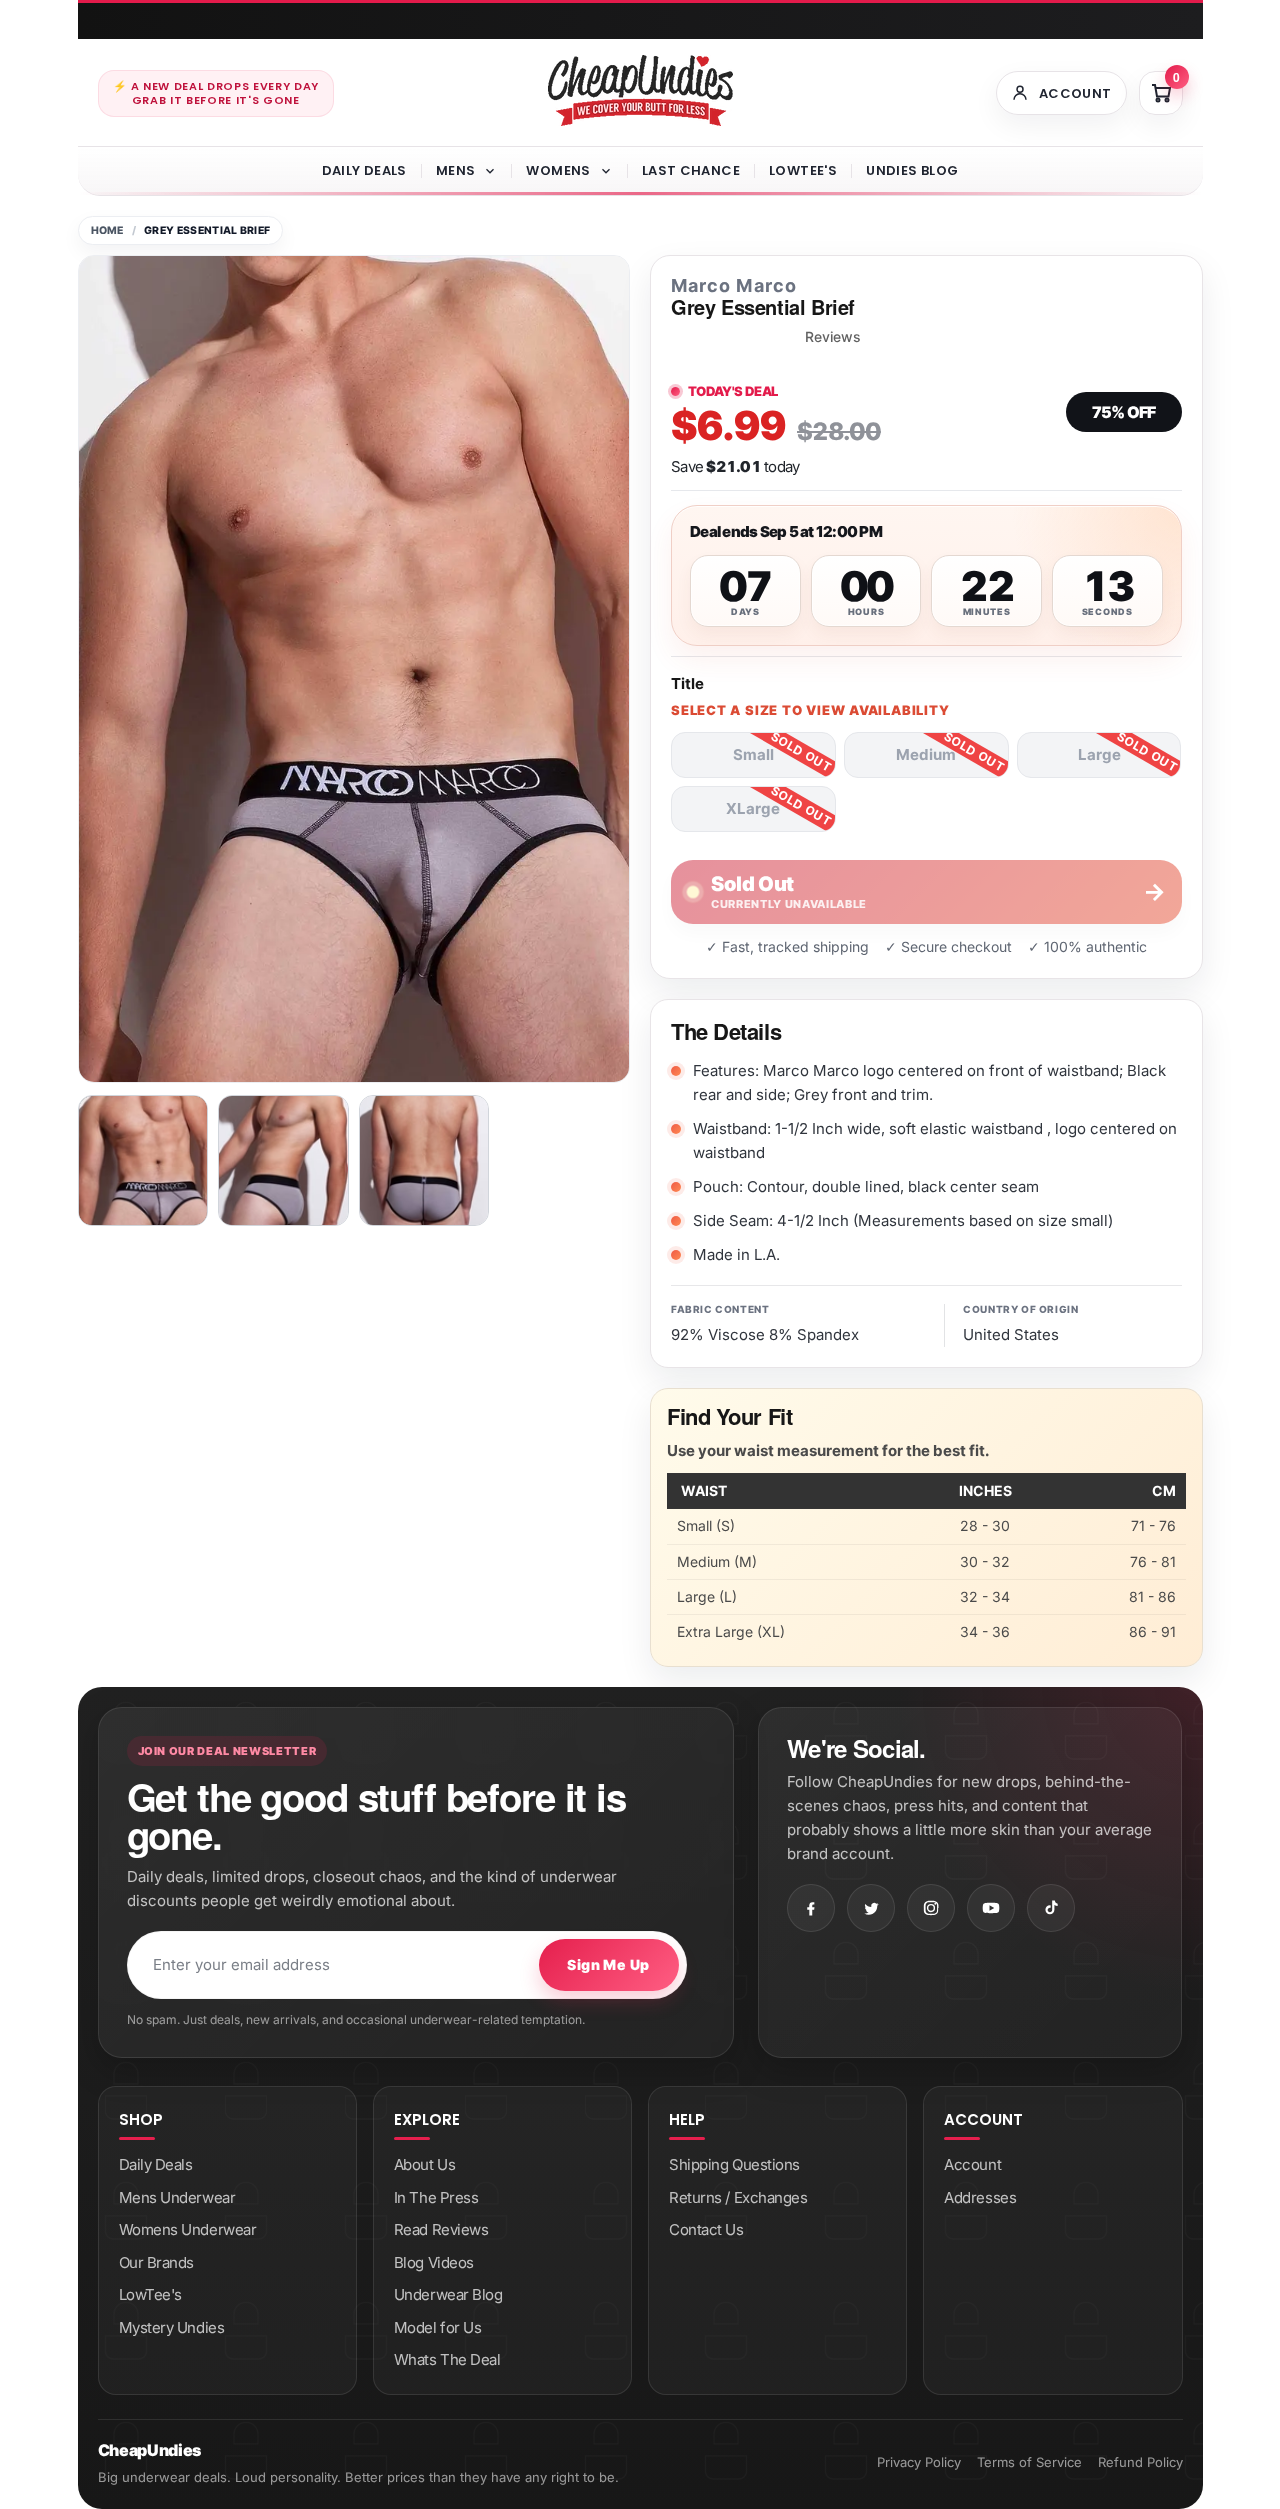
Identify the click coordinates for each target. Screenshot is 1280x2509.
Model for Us (438, 2327)
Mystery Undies (172, 2327)
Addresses (980, 2197)
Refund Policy (1140, 2462)
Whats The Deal (447, 2359)
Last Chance (691, 170)
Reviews (833, 337)
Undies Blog (912, 170)
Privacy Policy (919, 2462)
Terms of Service (1029, 2462)
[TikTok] (1051, 1908)
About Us (424, 2164)
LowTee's (803, 170)
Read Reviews (441, 2229)
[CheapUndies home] (640, 90)
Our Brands (157, 2262)
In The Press (436, 2197)
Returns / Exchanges (738, 2197)
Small (753, 754)
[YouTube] (991, 1908)
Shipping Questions (734, 2164)
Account (972, 2164)
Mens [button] (456, 170)
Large (1099, 754)
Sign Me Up (608, 1964)
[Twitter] (871, 1908)
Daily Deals (364, 170)
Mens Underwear (177, 2197)
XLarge (753, 808)
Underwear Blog (448, 2294)
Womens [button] (558, 170)
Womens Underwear (188, 2229)
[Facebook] (811, 1908)
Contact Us (706, 2229)
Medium (926, 754)
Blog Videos (434, 2262)
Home (107, 230)
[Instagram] (931, 1908)
